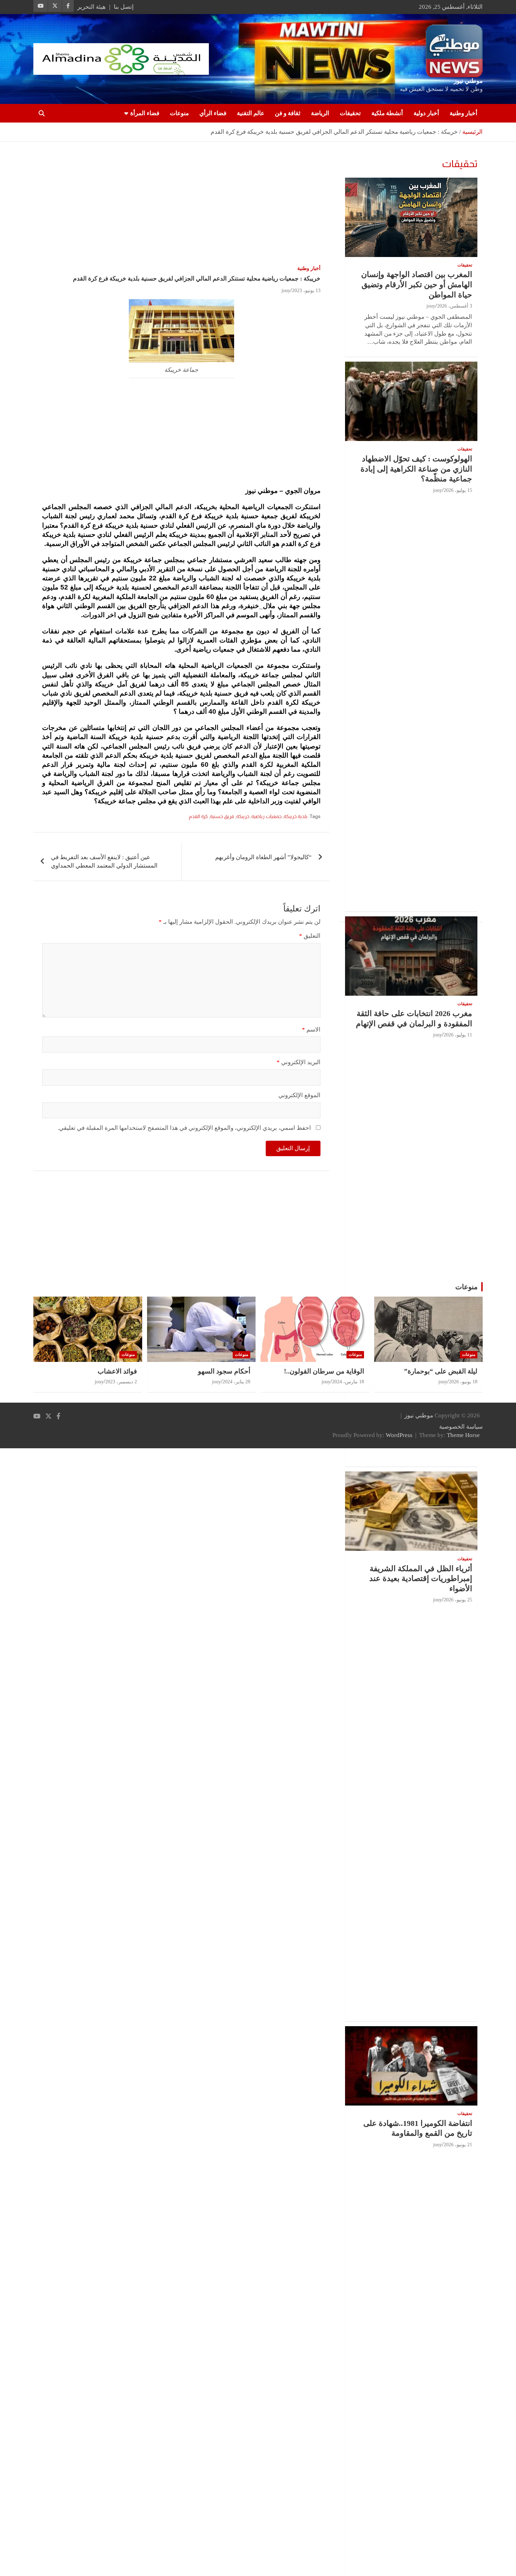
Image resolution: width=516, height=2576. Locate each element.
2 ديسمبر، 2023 (121, 1382)
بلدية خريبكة (296, 816)
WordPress (399, 1435)
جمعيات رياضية (266, 816)
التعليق (310, 936)
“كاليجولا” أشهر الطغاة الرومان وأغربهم (263, 857)
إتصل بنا (124, 7)
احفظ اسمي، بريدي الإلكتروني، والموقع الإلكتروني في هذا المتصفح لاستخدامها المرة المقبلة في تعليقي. (184, 1128)
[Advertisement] (181, 204)
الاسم (311, 1030)
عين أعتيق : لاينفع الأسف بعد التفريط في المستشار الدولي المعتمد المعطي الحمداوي (104, 861)
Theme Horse (463, 1435)
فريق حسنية (222, 816)
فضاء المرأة (145, 113)
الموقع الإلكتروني (299, 1095)
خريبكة (243, 816)
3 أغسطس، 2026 (455, 306)
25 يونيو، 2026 (458, 1600)
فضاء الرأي (213, 113)
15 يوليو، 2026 (458, 490)
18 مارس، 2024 (348, 1382)
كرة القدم (198, 816)
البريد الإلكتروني (299, 1062)
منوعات (179, 113)
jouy (286, 291)
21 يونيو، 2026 (458, 2145)
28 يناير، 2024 (236, 1382)
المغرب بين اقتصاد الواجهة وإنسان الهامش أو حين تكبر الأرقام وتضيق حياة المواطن (417, 284)
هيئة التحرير (91, 7)
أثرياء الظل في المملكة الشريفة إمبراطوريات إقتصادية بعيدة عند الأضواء (421, 1579)
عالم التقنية (251, 113)
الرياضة (320, 113)
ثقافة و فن (288, 113)
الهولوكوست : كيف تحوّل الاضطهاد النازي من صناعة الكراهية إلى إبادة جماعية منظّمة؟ (416, 469)
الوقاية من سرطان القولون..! (324, 1371)
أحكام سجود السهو (224, 1371)
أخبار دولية (426, 113)
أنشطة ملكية (387, 113)
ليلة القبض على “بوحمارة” (441, 1371)
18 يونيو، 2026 (463, 1382)
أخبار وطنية (464, 113)
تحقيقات (350, 113)
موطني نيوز (468, 81)
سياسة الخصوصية (461, 1427)
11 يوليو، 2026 (458, 1035)
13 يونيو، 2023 (306, 291)
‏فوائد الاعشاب (117, 1371)
